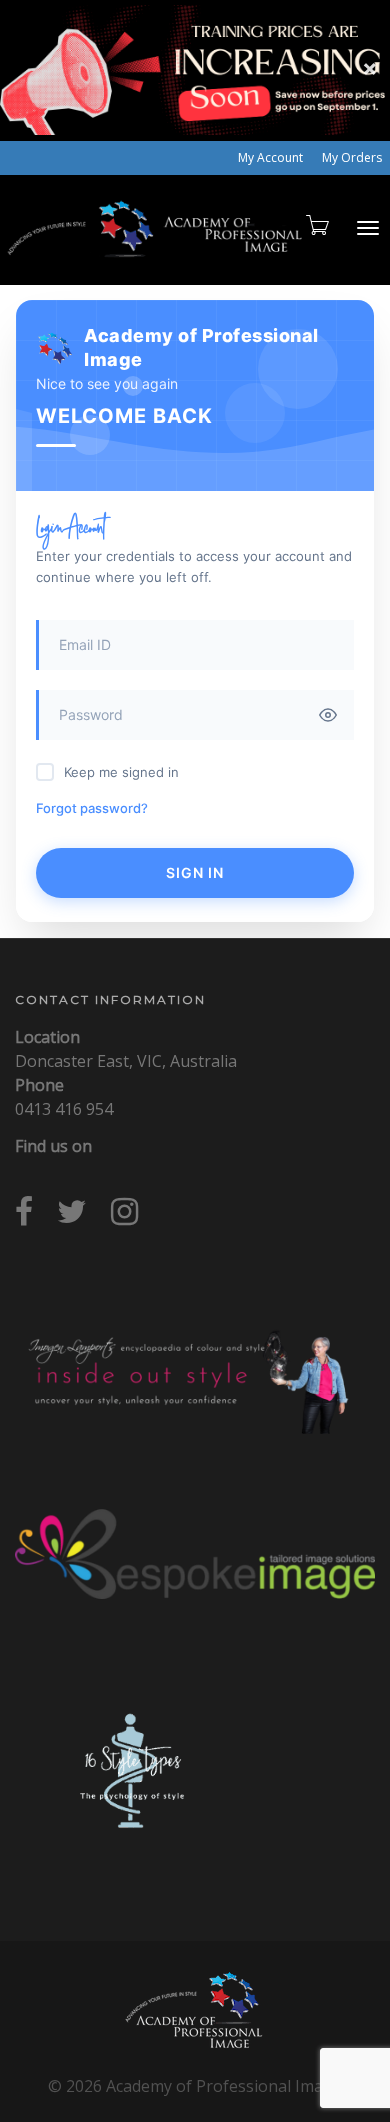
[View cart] (316, 224)
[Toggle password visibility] (328, 715)
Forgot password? (92, 808)
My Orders (352, 157)
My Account (270, 157)
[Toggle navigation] (368, 228)
